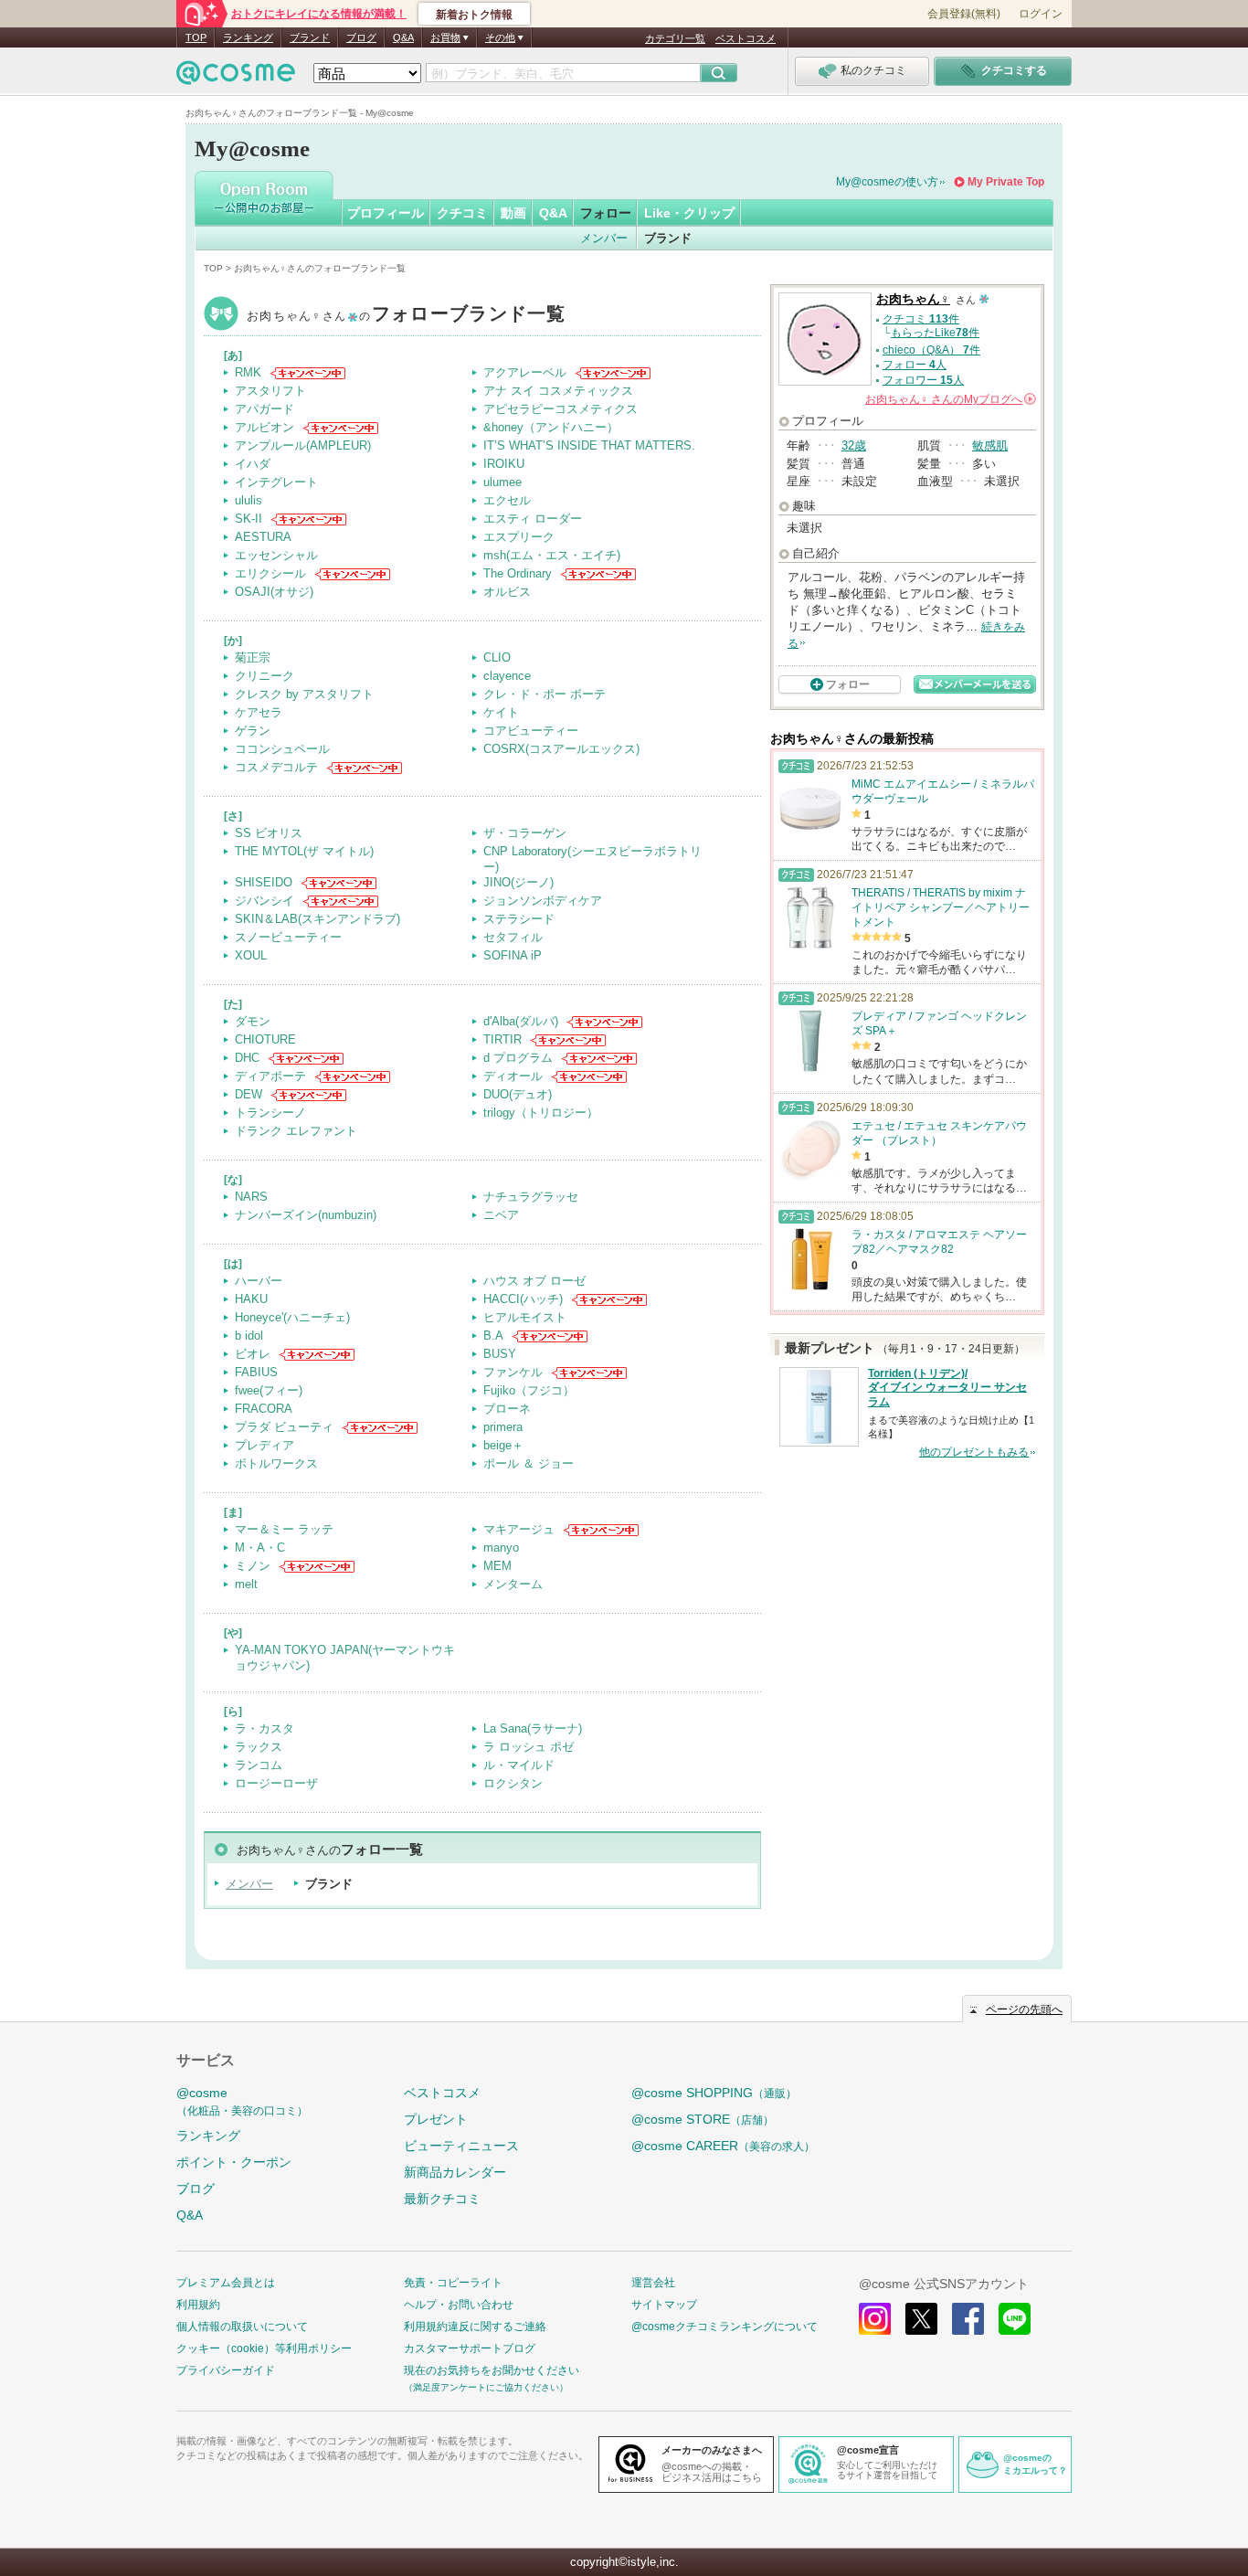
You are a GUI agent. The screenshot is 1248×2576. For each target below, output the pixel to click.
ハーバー (259, 1281)
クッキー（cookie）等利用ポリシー (264, 2348)
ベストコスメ (746, 38)
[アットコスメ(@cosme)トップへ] (236, 77)
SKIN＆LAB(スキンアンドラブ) (317, 919)
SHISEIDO (264, 882)
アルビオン (264, 427)
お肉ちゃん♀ (407, 316)
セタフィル (513, 937)
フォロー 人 (915, 365)
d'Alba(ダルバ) (521, 1021)
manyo (501, 1548)
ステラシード (519, 919)
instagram (875, 2319)
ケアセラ (259, 712)
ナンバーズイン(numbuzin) (306, 1215)
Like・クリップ (689, 213)
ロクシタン (513, 1783)
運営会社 (653, 2283)
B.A (493, 1336)
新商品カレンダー (455, 2172)
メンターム (513, 1584)
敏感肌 (990, 445)
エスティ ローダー (533, 519)
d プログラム (518, 1058)
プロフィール (386, 213)
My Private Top (1006, 182)
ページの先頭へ (1024, 2009)
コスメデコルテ (276, 767)
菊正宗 (253, 657)
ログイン (1041, 14)
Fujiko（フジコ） (529, 1390)
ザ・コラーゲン (525, 833)
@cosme (242, 2101)
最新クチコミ (442, 2199)
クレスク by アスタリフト (304, 694)
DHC (247, 1058)
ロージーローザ (276, 1783)
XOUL (251, 955)
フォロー (606, 213)
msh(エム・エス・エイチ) (552, 555)
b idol (249, 1336)
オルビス (507, 592)
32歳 (854, 445)
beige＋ (503, 1445)
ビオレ (253, 1354)
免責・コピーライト (453, 2283)
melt (246, 1584)
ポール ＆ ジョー (529, 1463)
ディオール (513, 1076)
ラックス (259, 1747)
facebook (968, 2319)
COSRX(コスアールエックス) (561, 749)
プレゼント (436, 2119)
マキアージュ (519, 1529)
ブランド (310, 37)
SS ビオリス (269, 833)
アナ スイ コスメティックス (558, 391)
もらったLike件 (935, 333)
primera (503, 1427)
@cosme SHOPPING (714, 2093)
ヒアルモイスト (525, 1317)
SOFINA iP (513, 955)
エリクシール (270, 573)
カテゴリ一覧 (675, 38)
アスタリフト (270, 391)
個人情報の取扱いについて (242, 2327)
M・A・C (260, 1548)
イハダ (253, 464)
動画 (513, 213)
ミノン (253, 1566)
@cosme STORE (703, 2119)
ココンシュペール (282, 749)
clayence (507, 676)
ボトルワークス (276, 1463)
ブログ (361, 37)
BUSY (500, 1354)
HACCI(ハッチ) (523, 1299)
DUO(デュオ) (518, 1094)
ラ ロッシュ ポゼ (529, 1747)
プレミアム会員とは (226, 2283)
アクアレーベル (525, 372)
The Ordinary (518, 573)
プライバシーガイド (226, 2370)
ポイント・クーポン (234, 2162)
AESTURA (263, 537)
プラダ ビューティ (284, 1427)
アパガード (264, 409)
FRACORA (264, 1409)
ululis (249, 500)
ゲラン (253, 731)
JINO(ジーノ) (518, 882)
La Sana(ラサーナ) (533, 1728)
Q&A (403, 37)
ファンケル (513, 1372)
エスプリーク (519, 537)
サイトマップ (664, 2305)
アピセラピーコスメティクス (561, 409)
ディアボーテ (270, 1076)
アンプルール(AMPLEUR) (303, 445)
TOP (196, 37)
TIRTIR (502, 1039)
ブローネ (507, 1409)
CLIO (497, 657)
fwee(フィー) (269, 1390)
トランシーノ (270, 1113)
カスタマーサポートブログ (470, 2348)
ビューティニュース (461, 2146)
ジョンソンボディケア (543, 901)
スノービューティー (288, 937)
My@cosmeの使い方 (887, 182)
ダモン (253, 1021)
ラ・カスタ (264, 1728)
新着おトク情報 (474, 15)
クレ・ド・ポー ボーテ (545, 694)
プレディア (264, 1445)
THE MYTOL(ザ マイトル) (304, 851)
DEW (249, 1094)
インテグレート (276, 482)
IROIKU (504, 464)
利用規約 (198, 2305)
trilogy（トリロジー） (541, 1113)
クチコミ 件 (921, 319)
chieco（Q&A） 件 (931, 350)
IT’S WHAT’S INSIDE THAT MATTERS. (589, 445)
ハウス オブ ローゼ (534, 1281)
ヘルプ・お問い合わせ (459, 2305)
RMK (248, 372)
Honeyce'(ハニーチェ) (292, 1317)
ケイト (501, 712)
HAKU (251, 1299)
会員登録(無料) (964, 14)
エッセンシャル (276, 555)
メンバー (604, 238)
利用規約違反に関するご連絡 (475, 2327)
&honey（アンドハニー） (551, 427)
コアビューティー (531, 731)
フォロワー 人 (923, 380)
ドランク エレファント (296, 1131)
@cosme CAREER (723, 2146)
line (1015, 2319)
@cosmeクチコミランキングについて (724, 2327)
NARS (251, 1197)
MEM (497, 1566)
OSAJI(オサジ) (274, 592)
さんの (949, 399)
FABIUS (256, 1372)
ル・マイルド (519, 1765)
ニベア (501, 1215)
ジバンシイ (264, 901)
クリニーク (264, 676)
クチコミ (462, 213)
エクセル (507, 500)
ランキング (248, 37)
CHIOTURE (265, 1039)
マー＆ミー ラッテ (284, 1529)
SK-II (249, 519)
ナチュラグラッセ (531, 1197)
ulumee (502, 482)
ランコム (259, 1765)
